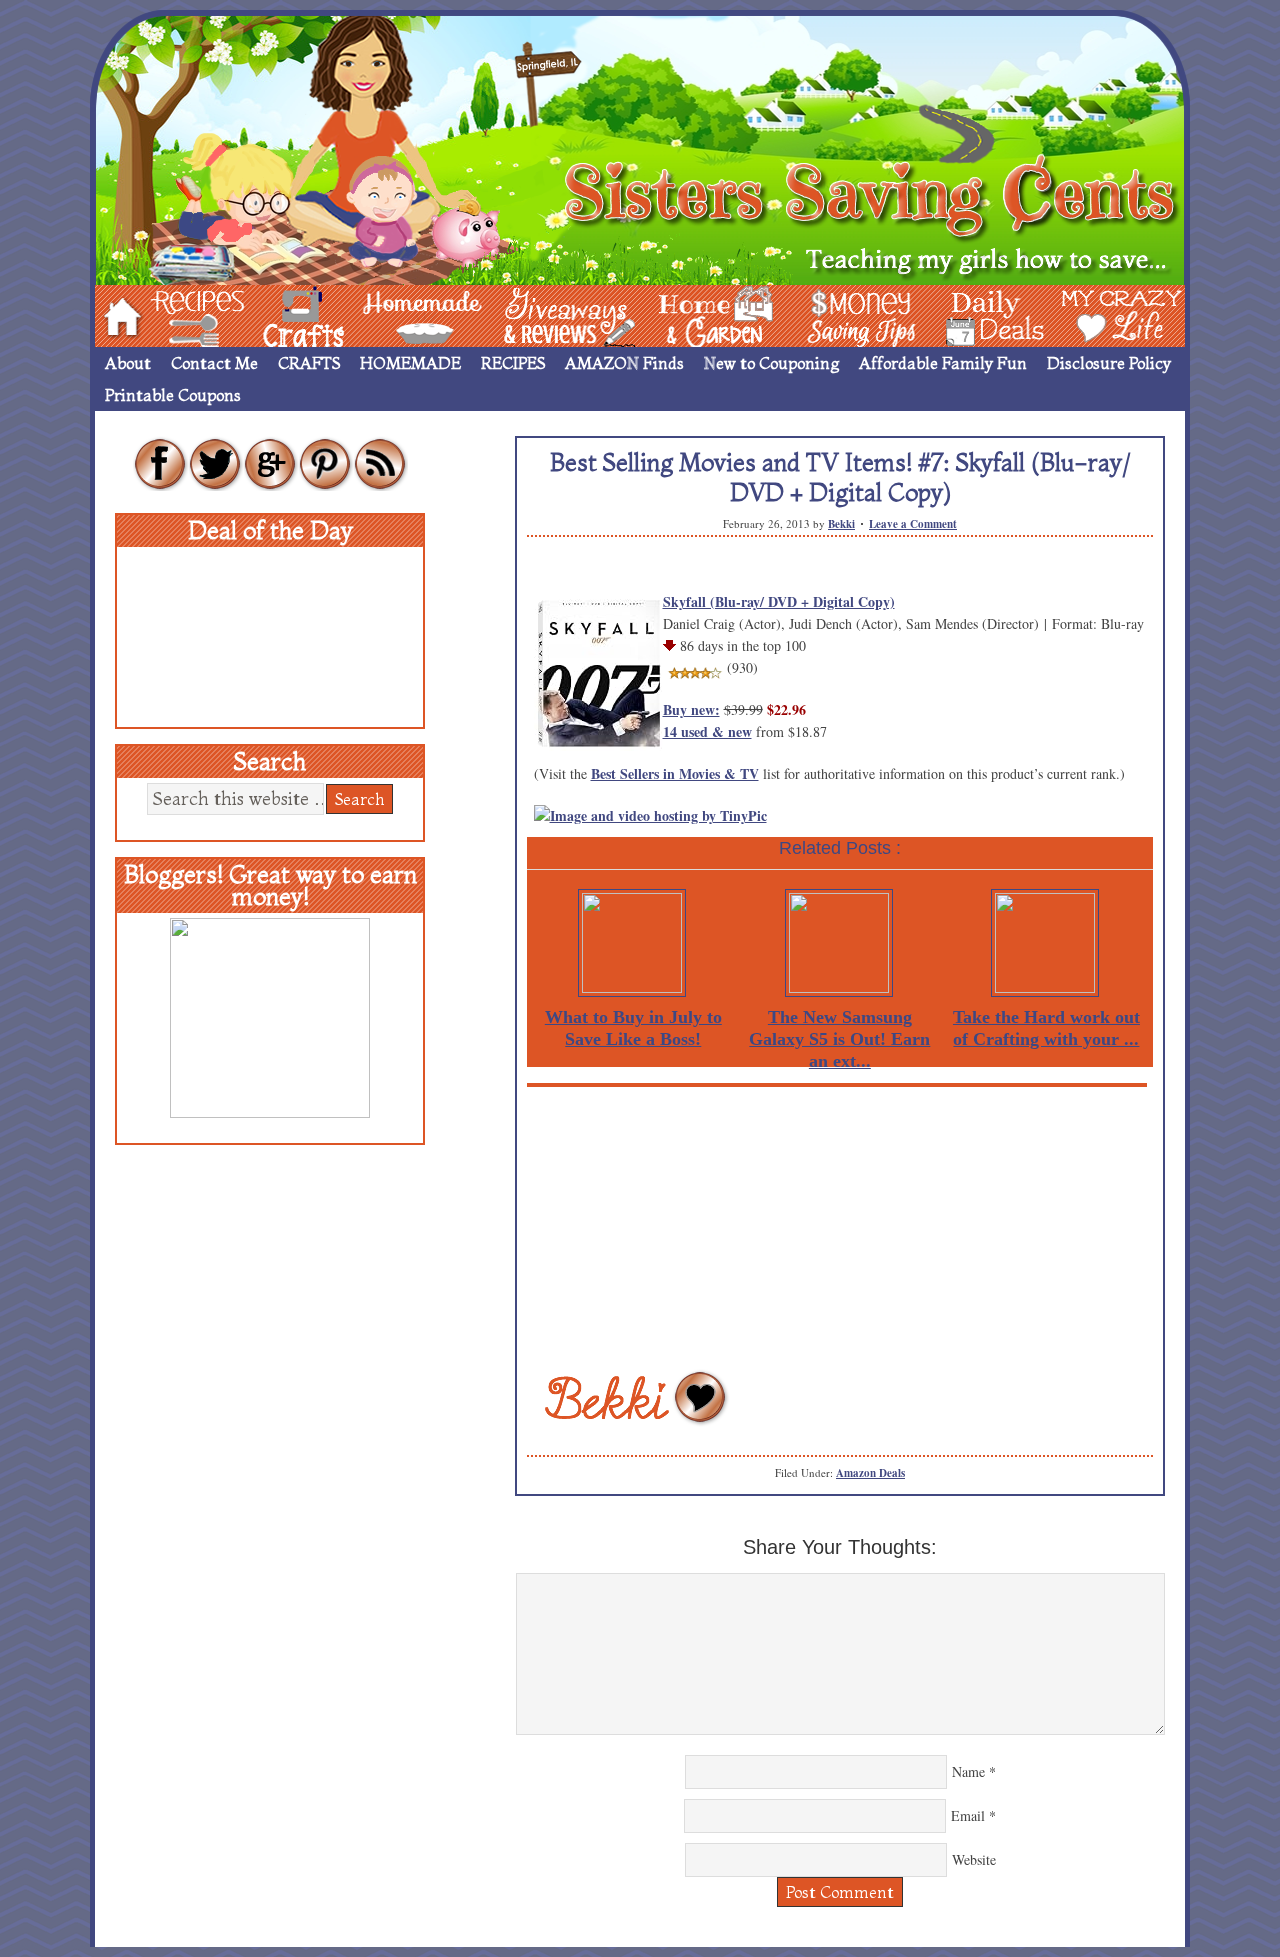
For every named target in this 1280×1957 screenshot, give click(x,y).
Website (974, 1859)
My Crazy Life (1089, 314)
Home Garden (697, 314)
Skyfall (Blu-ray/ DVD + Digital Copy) (779, 601)
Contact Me (214, 363)
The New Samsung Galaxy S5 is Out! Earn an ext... (839, 1039)
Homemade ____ (399, 314)
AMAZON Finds (624, 363)
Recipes (181, 314)
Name (968, 1771)
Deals (985, 314)
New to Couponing (771, 363)
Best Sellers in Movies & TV (675, 773)
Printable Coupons (173, 395)
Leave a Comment (913, 524)
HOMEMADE (410, 363)
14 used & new (707, 731)
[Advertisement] (840, 1227)
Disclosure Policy (1109, 363)
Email (968, 1815)
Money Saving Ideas (856, 314)
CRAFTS (309, 363)
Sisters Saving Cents (640, 147)
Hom (117, 314)
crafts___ (275, 314)
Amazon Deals (870, 1473)
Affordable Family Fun (943, 363)
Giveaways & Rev (553, 314)
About (128, 363)
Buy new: (691, 709)
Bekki (841, 524)
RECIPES (513, 363)
